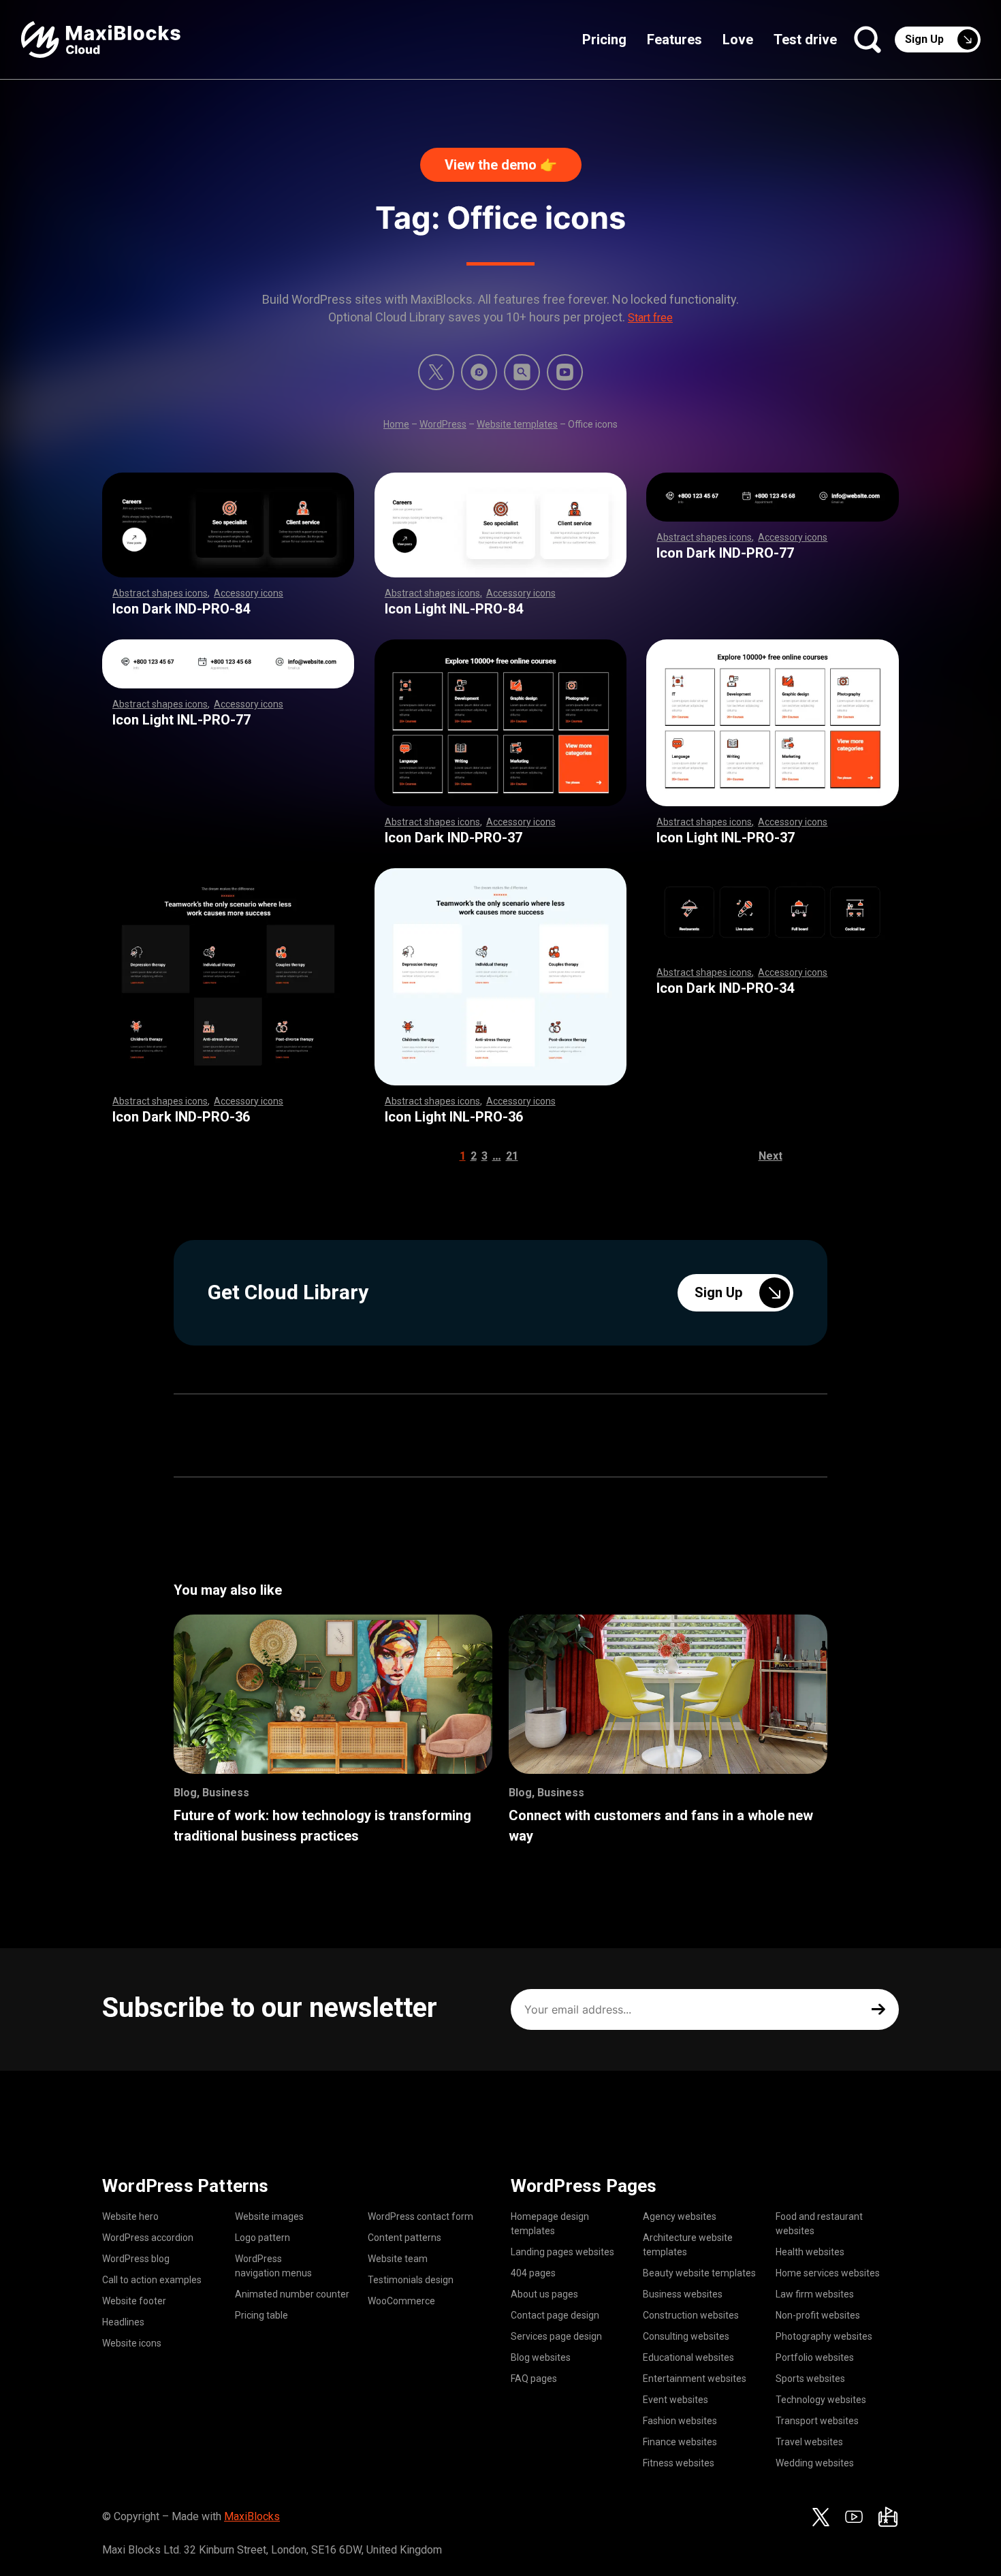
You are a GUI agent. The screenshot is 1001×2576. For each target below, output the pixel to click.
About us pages (544, 2294)
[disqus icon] (479, 372)
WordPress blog (136, 2259)
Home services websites (828, 2273)
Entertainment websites (695, 2379)
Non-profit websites (818, 2315)
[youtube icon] (854, 2517)
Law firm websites (815, 2294)
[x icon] (436, 372)
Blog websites (541, 2357)
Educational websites (688, 2357)
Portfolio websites (815, 2357)
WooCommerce (401, 2301)
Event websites (676, 2400)
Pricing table (261, 2315)
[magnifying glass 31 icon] (522, 372)
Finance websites (680, 2442)
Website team (398, 2259)
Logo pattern (263, 2238)
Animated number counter (292, 2294)
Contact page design (555, 2315)
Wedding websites (815, 2463)
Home (396, 424)
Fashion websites (680, 2421)
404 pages (533, 2273)
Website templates (517, 424)
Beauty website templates (699, 2273)
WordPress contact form (420, 2216)
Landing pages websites (562, 2252)
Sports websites (810, 2379)
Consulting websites (686, 2336)
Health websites (810, 2252)
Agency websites (680, 2216)
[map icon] (888, 2517)
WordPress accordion (148, 2238)
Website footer (134, 2301)
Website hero (130, 2216)
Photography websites (824, 2336)
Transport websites (817, 2421)
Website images (269, 2216)
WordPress (443, 424)
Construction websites (691, 2315)
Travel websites (809, 2442)
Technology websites (821, 2400)
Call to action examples (152, 2280)
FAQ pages (534, 2379)
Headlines (123, 2322)
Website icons (132, 2343)
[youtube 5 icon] (565, 372)
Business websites (683, 2294)
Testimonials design (411, 2280)
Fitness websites (679, 2463)
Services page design (556, 2336)
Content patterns (404, 2238)
